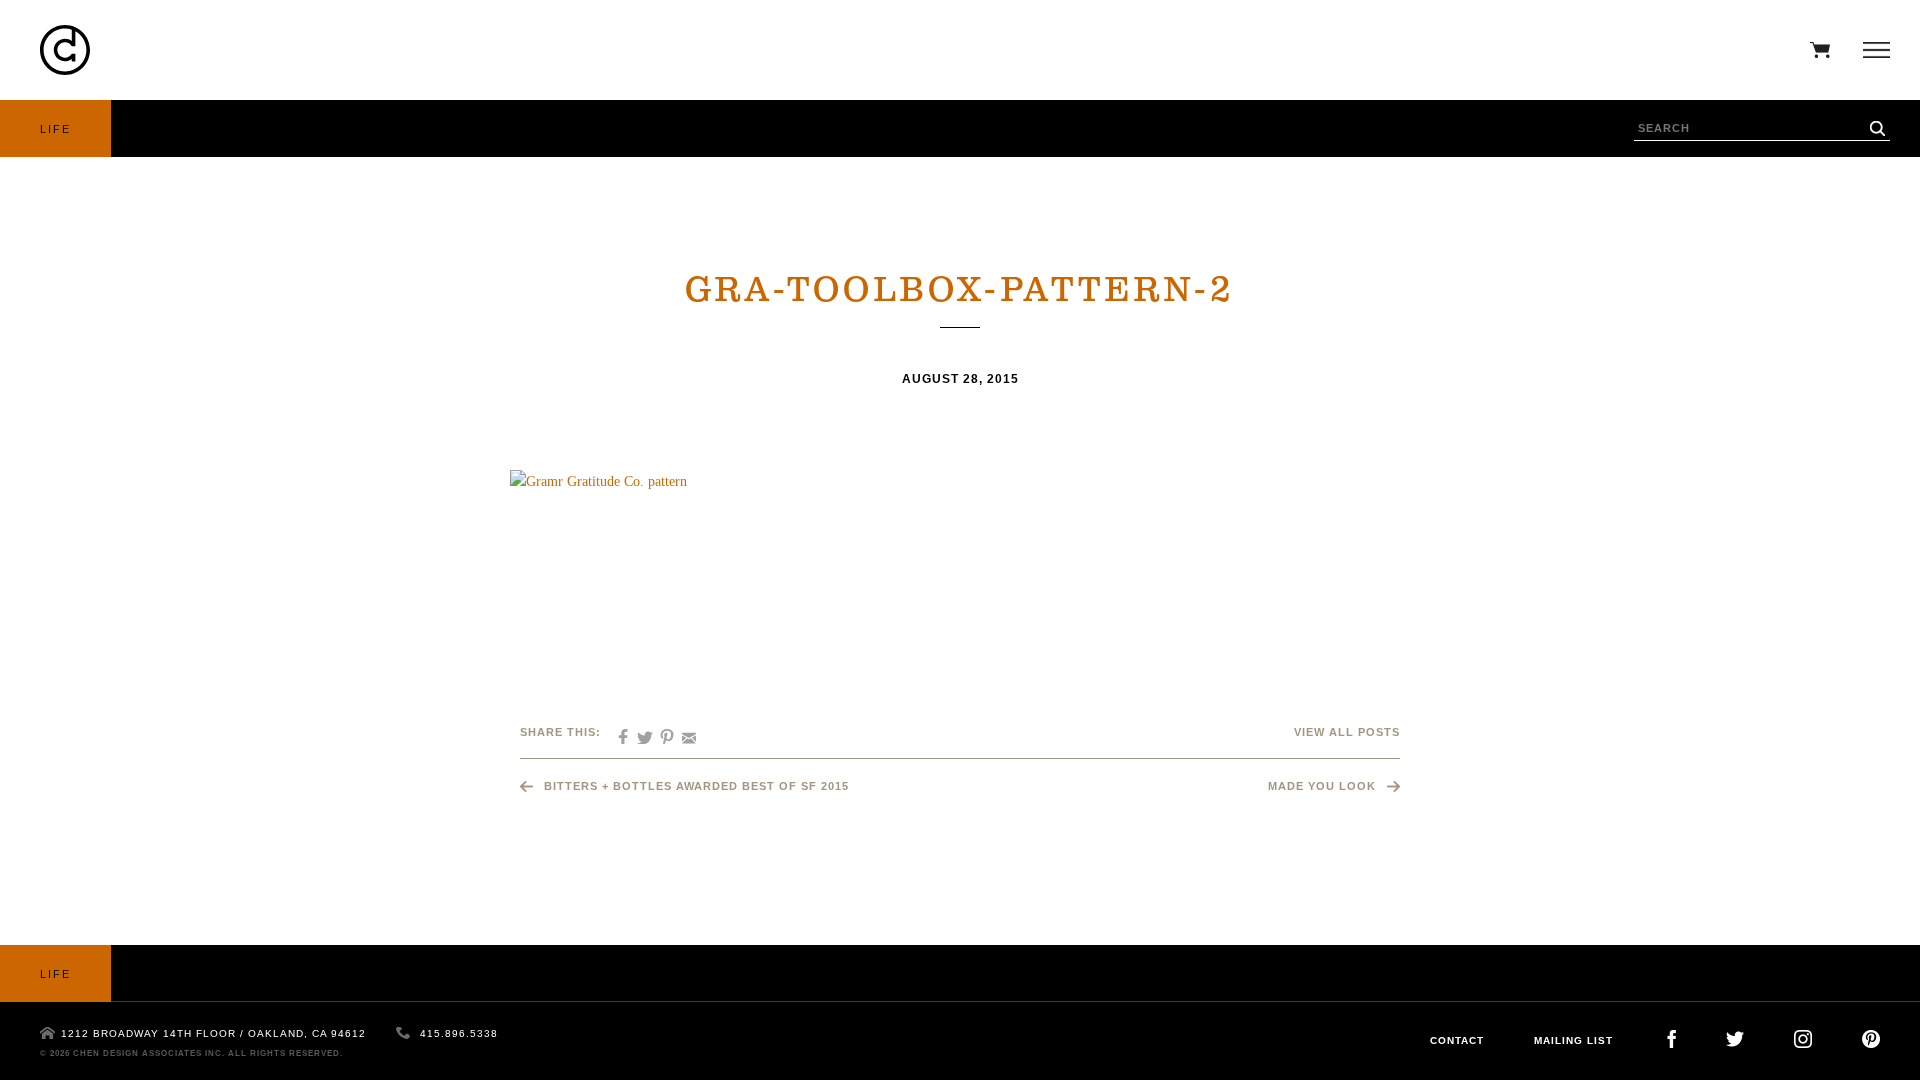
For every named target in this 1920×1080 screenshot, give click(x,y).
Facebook (1671, 1039)
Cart (1815, 50)
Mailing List (1573, 1040)
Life (55, 129)
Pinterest (1871, 1039)
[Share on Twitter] (638, 731)
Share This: (560, 732)
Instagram (1803, 1039)
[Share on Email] (682, 731)
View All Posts (1347, 732)
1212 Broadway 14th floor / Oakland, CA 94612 (213, 1033)
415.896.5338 (459, 1033)
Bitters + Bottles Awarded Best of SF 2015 (696, 786)
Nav (1871, 50)
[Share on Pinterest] (660, 731)
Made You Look (1322, 786)
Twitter (1735, 1039)
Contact (1457, 1040)
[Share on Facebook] (616, 731)
